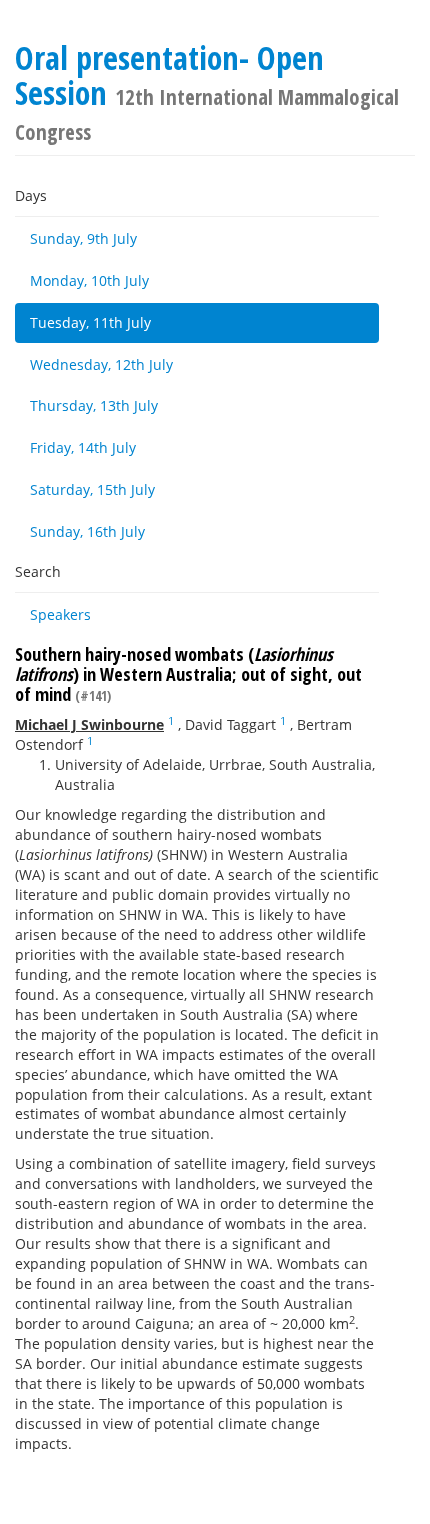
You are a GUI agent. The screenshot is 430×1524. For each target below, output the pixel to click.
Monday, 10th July (89, 280)
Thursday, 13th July (94, 405)
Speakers (60, 614)
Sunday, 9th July (83, 238)
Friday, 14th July (83, 447)
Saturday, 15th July (92, 489)
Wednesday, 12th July (101, 364)
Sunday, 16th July (87, 531)
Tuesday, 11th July (90, 322)
